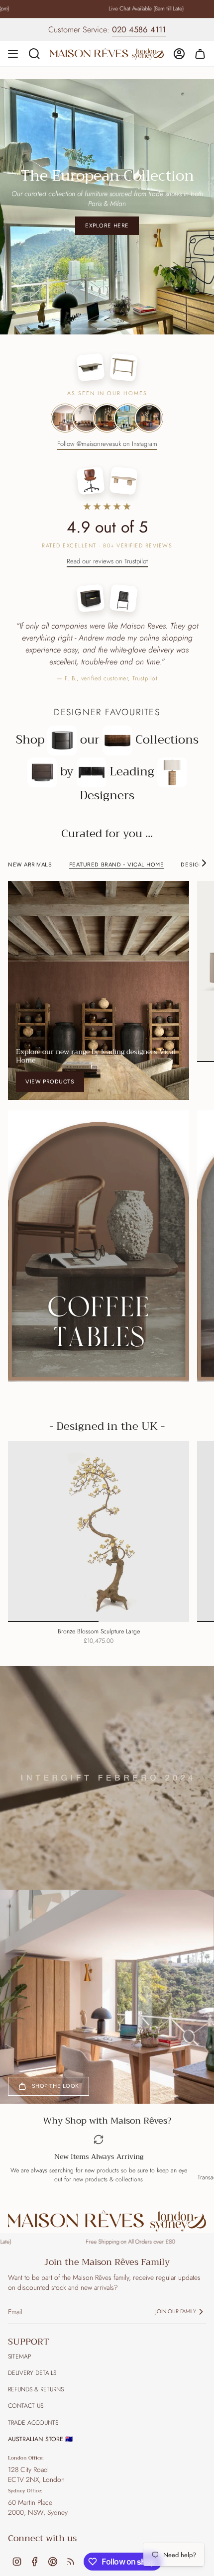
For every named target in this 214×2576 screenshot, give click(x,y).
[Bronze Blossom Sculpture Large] (99, 1521)
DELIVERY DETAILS (32, 2362)
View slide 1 (82, 318)
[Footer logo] (107, 2210)
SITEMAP (19, 2346)
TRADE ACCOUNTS (33, 2412)
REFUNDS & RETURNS (36, 2379)
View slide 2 (107, 318)
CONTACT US (26, 2395)
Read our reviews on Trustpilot (107, 550)
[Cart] (200, 54)
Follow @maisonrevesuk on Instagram (107, 433)
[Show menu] (13, 54)
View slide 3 (132, 318)
